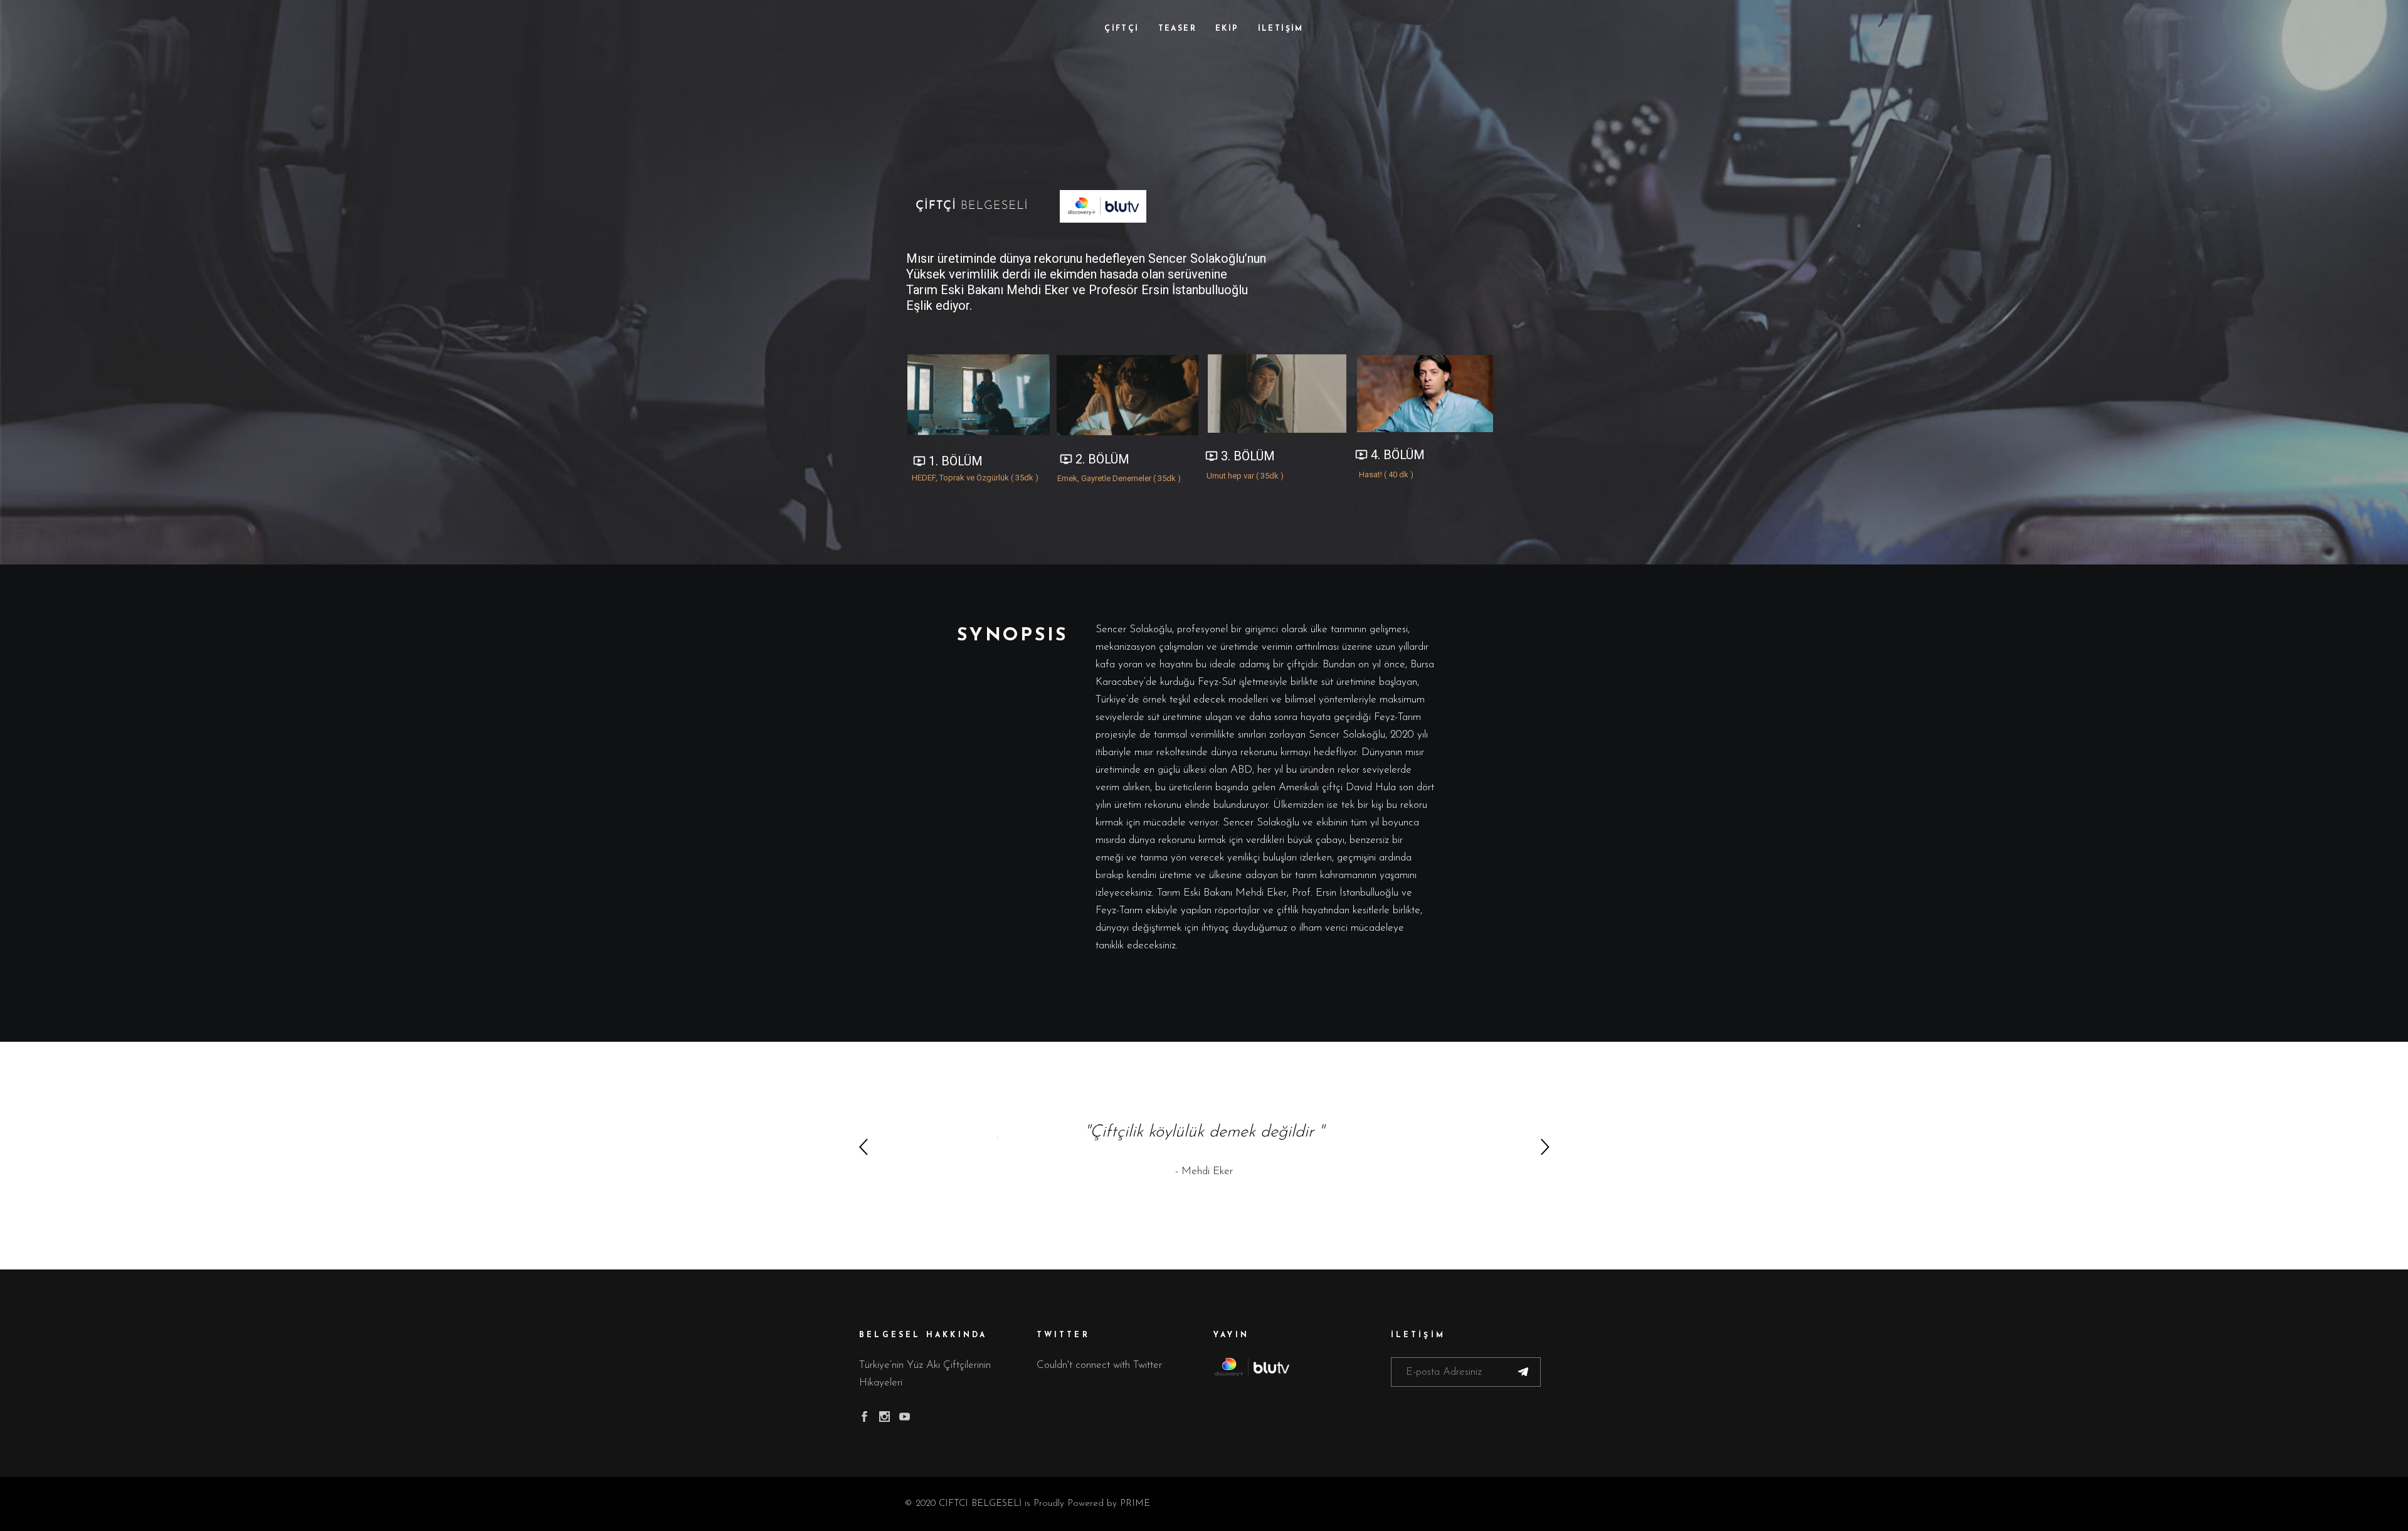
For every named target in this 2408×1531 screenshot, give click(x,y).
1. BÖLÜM (948, 461)
